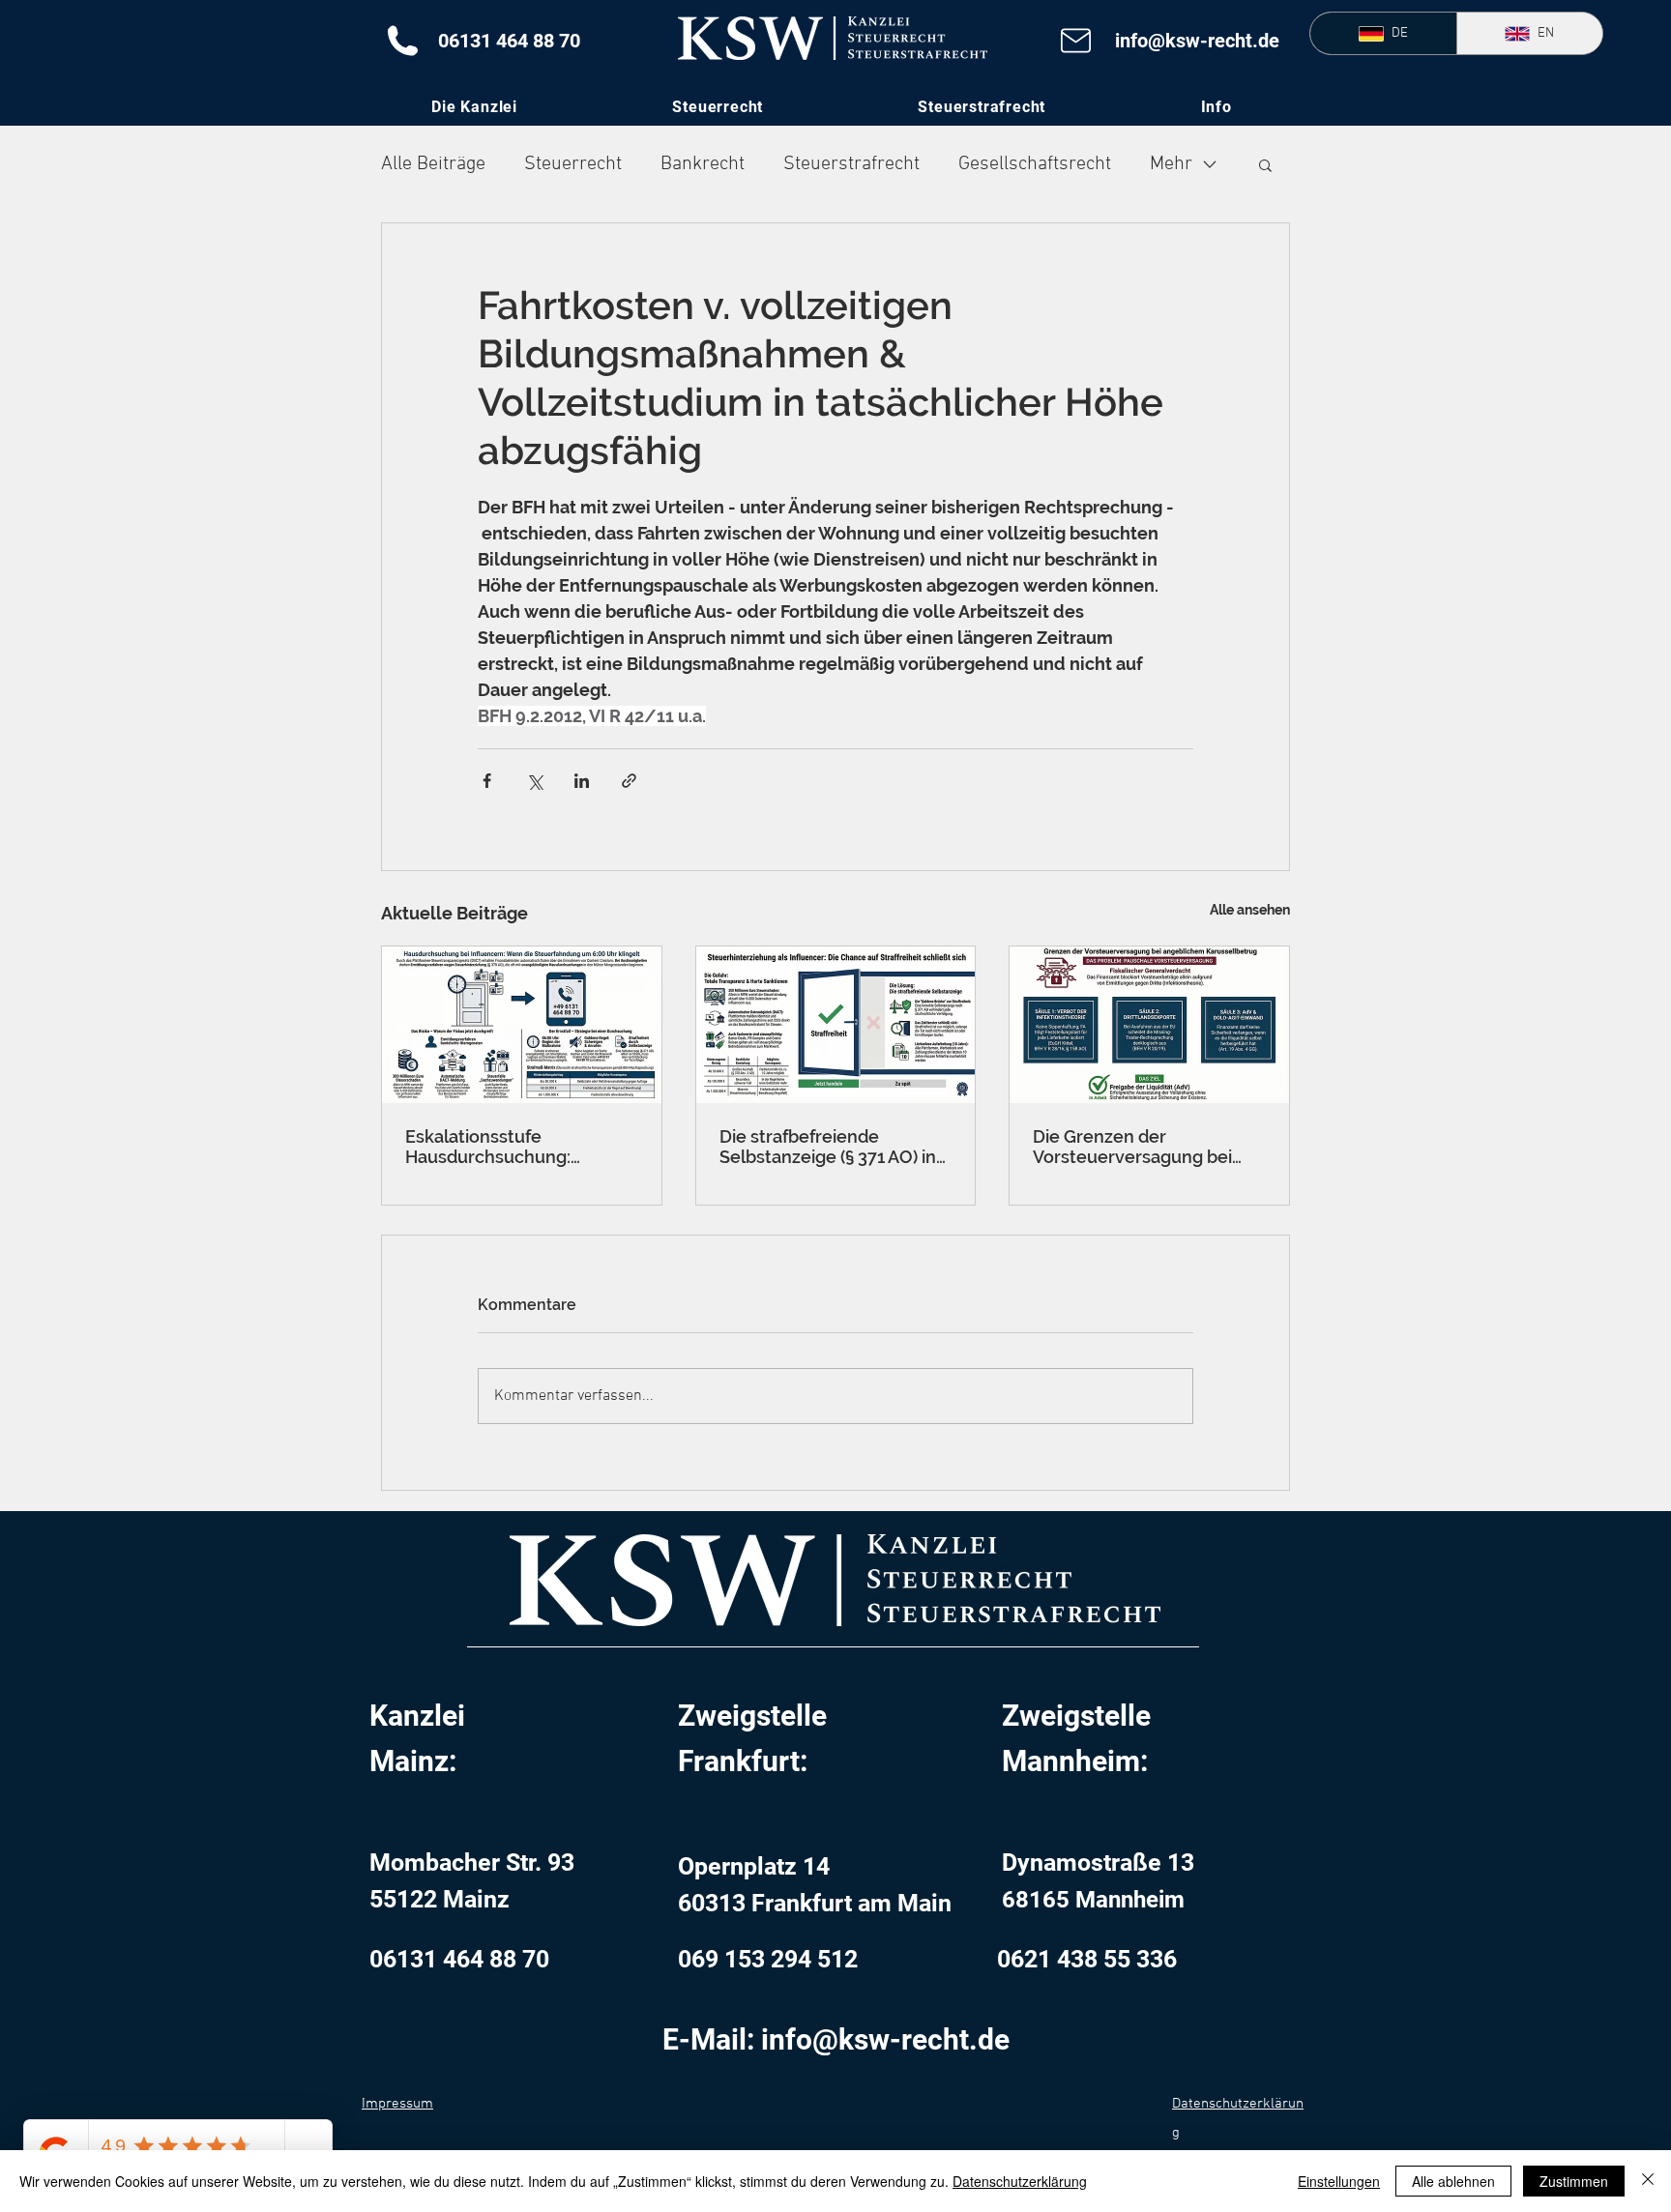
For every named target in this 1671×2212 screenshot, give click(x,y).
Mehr (1171, 164)
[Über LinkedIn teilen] (582, 781)
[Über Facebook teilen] (487, 781)
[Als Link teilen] (629, 781)
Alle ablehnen (1453, 2181)
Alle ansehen (1250, 910)
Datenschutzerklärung (1020, 2181)
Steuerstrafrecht (851, 164)
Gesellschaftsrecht (1035, 164)
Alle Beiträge (433, 164)
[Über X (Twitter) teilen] (534, 781)
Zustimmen (1574, 2181)
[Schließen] (1648, 2181)
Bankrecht (703, 164)
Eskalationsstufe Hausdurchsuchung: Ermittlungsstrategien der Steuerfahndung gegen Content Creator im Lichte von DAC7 (513, 1147)
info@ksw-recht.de (1197, 41)
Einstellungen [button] (1339, 2181)
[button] (1216, 107)
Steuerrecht (573, 164)
